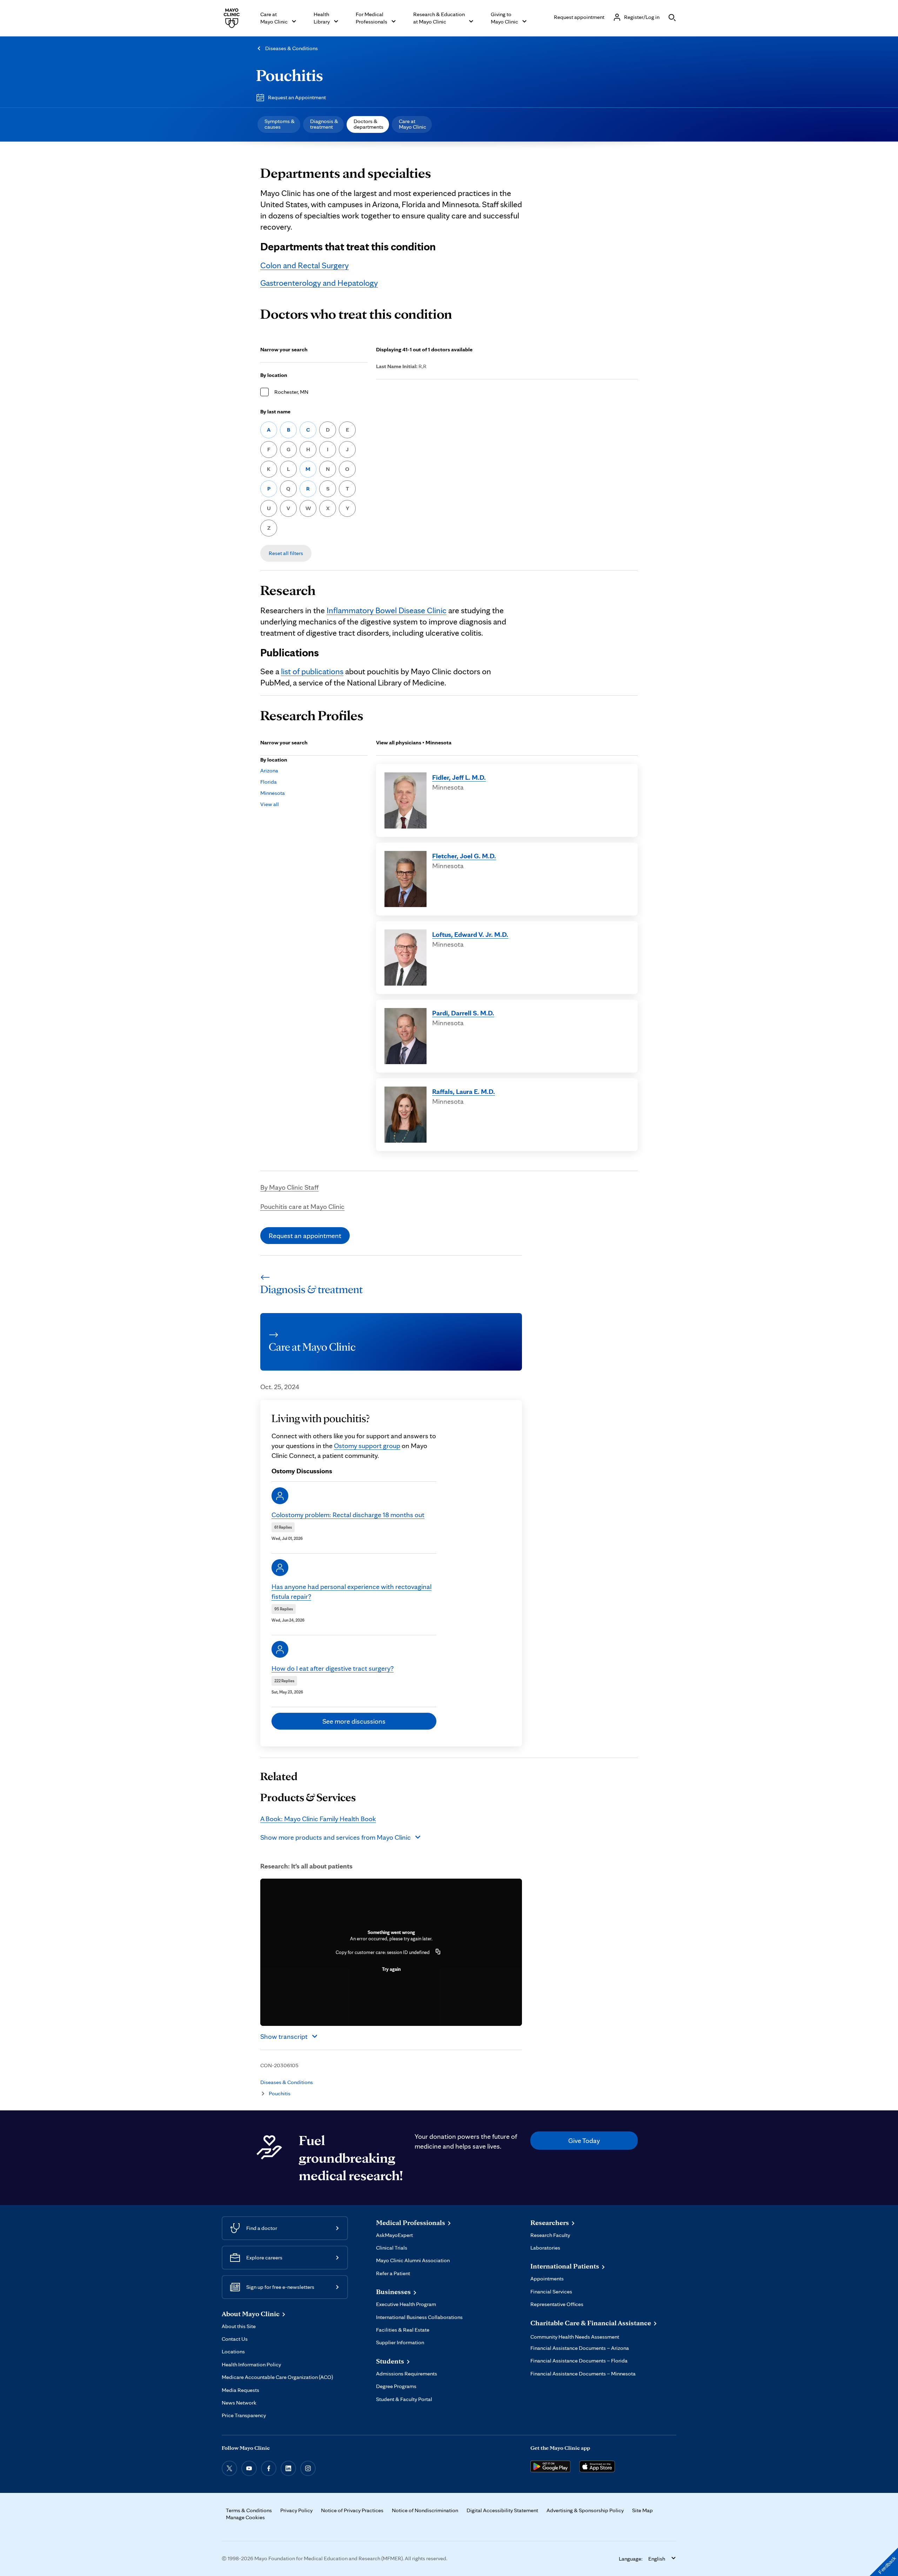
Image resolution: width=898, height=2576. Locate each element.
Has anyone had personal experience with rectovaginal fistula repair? (351, 1591)
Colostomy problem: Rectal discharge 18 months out (348, 1515)
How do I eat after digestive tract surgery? (333, 1668)
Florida (269, 782)
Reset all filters (286, 553)
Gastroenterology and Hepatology (319, 283)
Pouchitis (290, 75)
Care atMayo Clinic (413, 124)
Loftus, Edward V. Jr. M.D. (470, 934)
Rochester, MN (291, 392)
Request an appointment (305, 1236)
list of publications (312, 671)
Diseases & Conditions (291, 48)
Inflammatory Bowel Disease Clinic (387, 610)
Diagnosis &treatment (324, 124)
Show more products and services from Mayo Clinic (336, 1837)
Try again (391, 1969)
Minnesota (273, 793)
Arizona (269, 770)
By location (274, 375)
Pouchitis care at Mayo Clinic (302, 1206)
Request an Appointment (297, 97)
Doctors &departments (368, 124)
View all (270, 804)
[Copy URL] (438, 1952)
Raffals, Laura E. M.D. (464, 1091)
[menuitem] (279, 124)
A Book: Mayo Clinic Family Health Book (318, 1819)
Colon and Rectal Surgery (304, 265)
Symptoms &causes (280, 124)
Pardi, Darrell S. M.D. (463, 1013)
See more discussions (354, 1721)
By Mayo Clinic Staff (289, 1187)
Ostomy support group (367, 1446)
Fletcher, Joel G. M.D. (464, 856)
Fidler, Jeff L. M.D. (459, 777)
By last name (275, 411)
